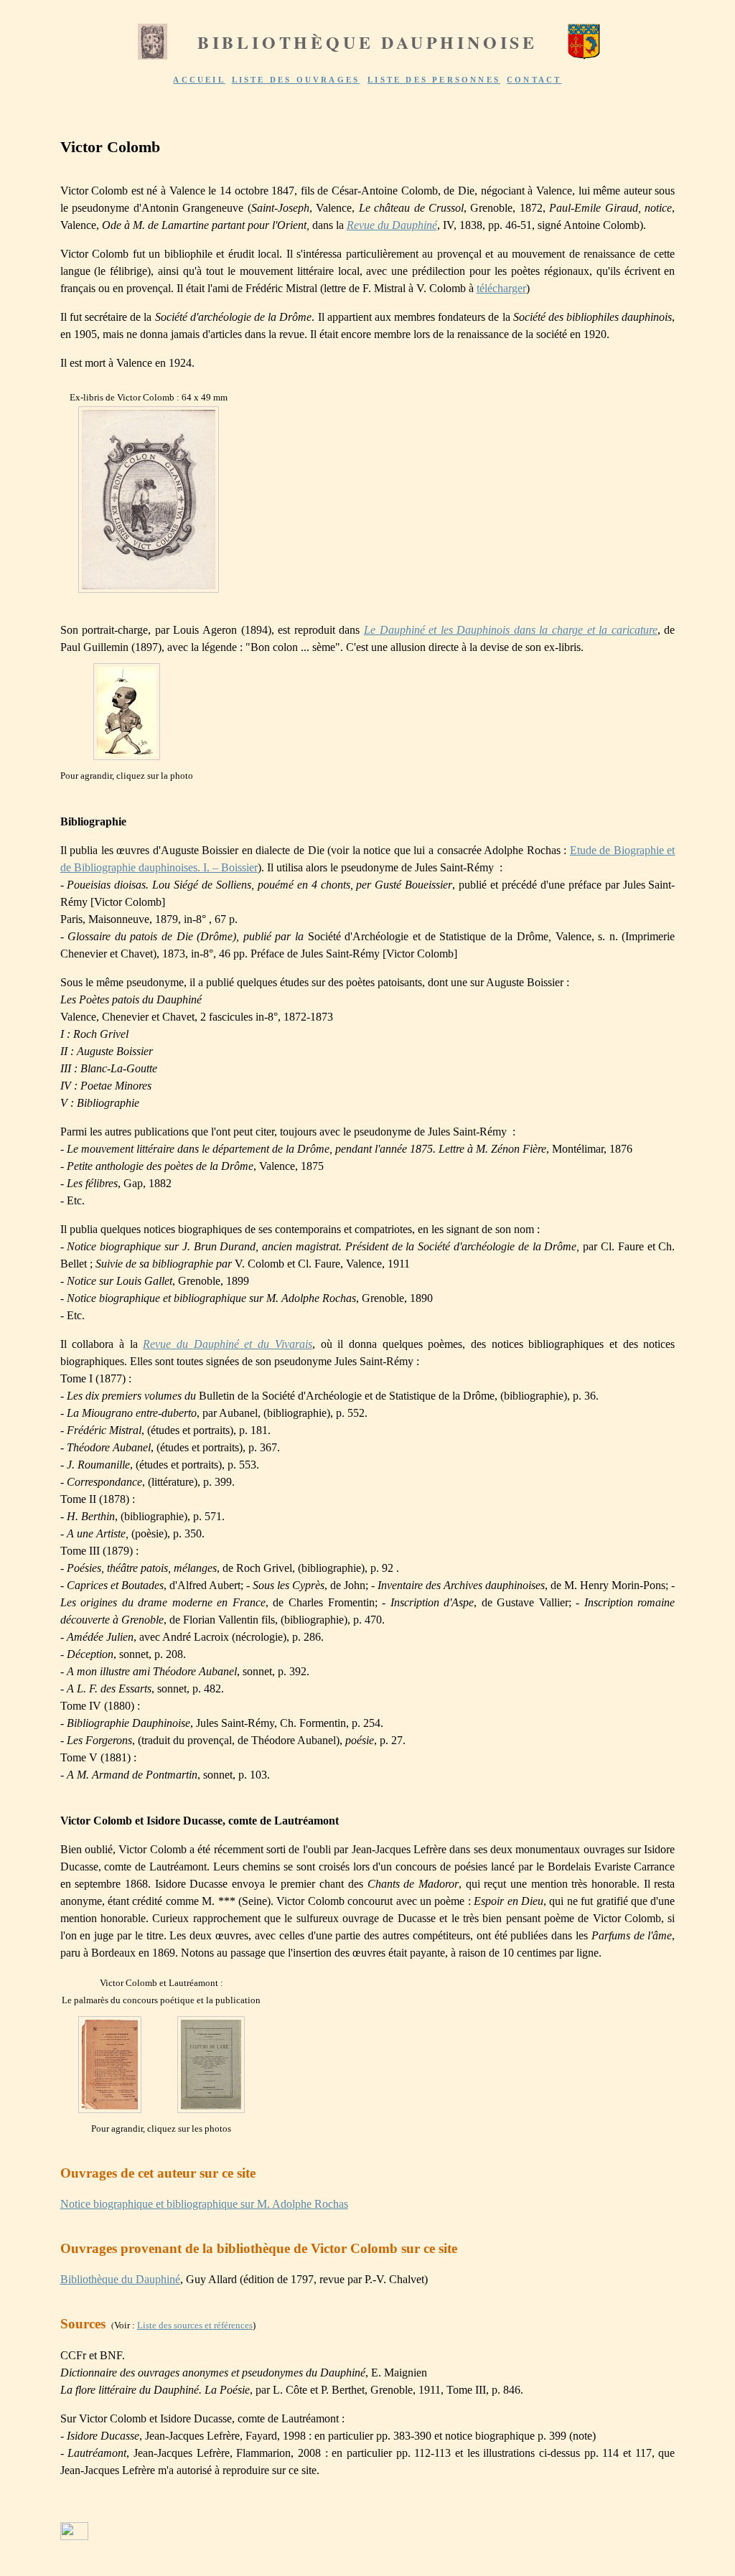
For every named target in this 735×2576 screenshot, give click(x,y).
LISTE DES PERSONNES (434, 80)
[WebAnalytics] (74, 2536)
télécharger (501, 288)
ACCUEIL (199, 80)
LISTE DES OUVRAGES (296, 80)
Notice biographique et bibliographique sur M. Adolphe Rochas (204, 2204)
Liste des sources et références (195, 2325)
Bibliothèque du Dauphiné (120, 2279)
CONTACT (534, 80)
